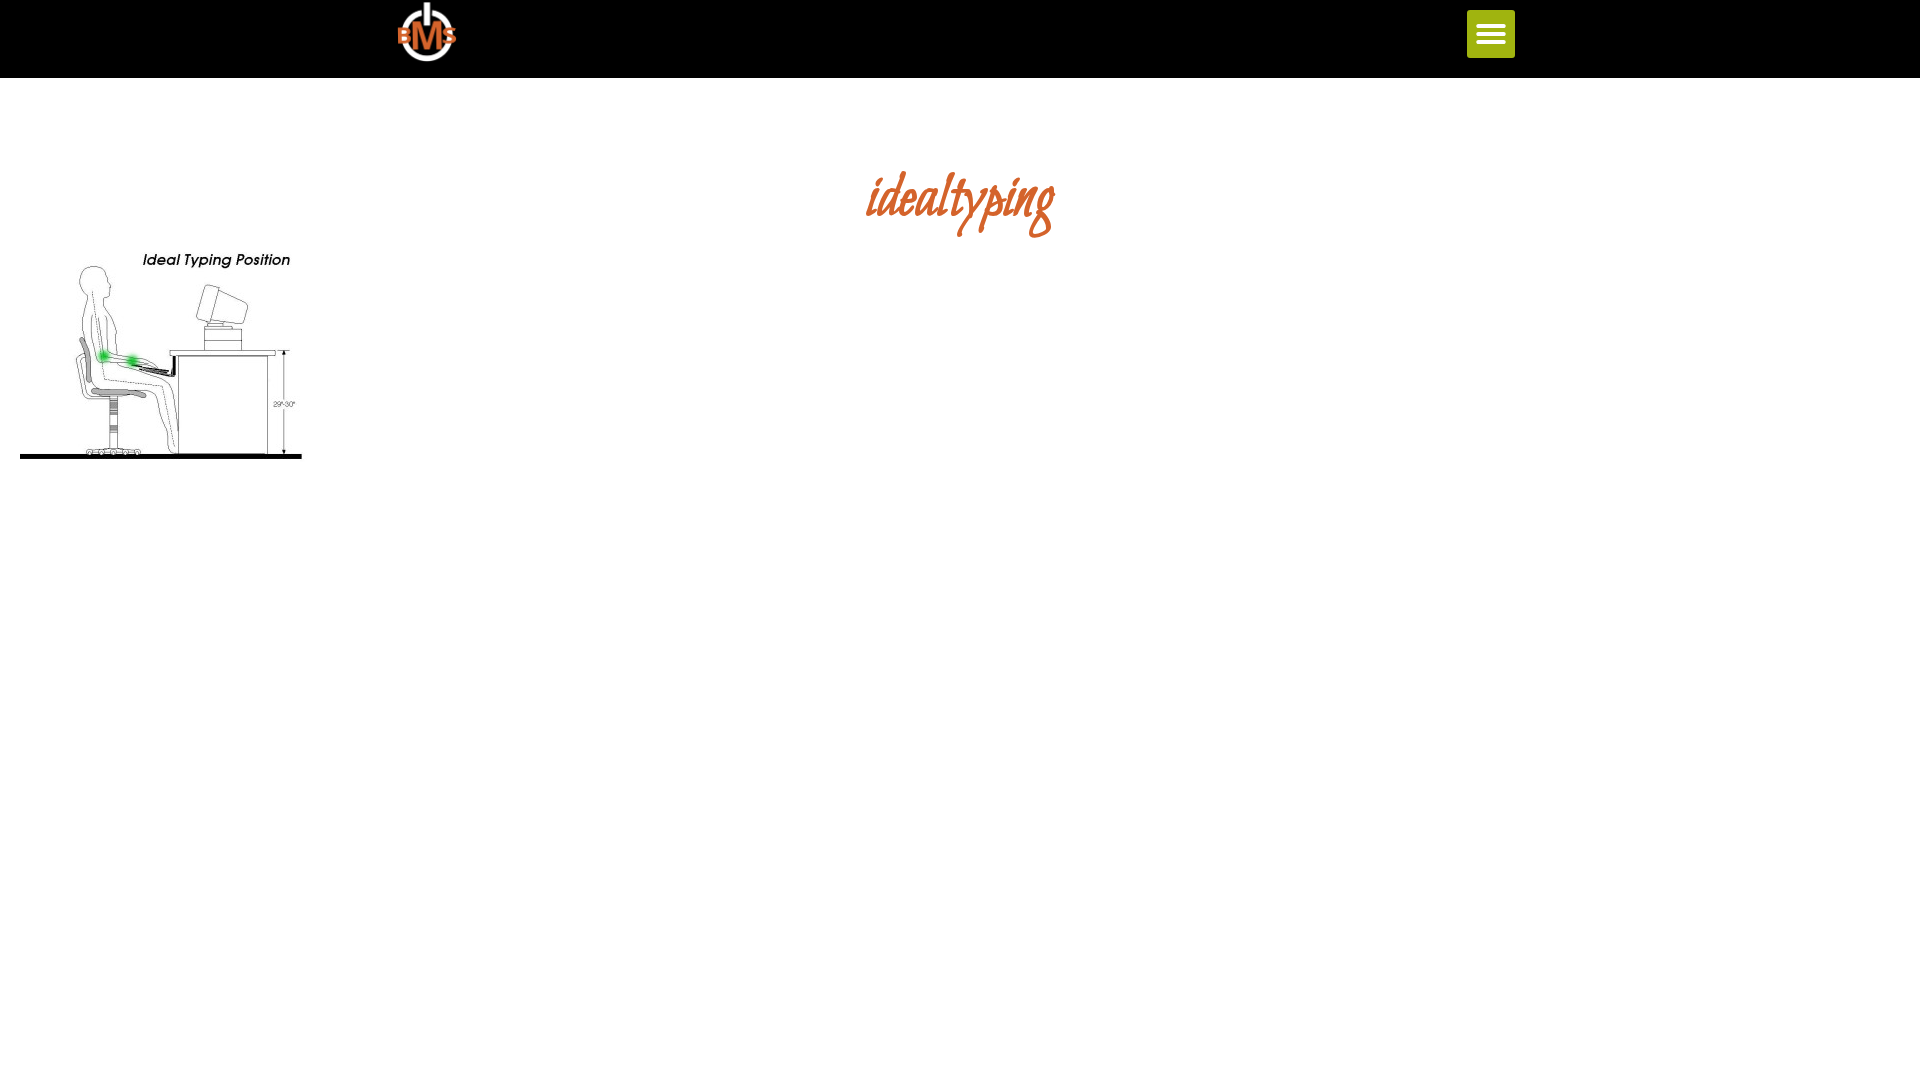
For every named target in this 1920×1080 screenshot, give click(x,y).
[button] (1491, 34)
